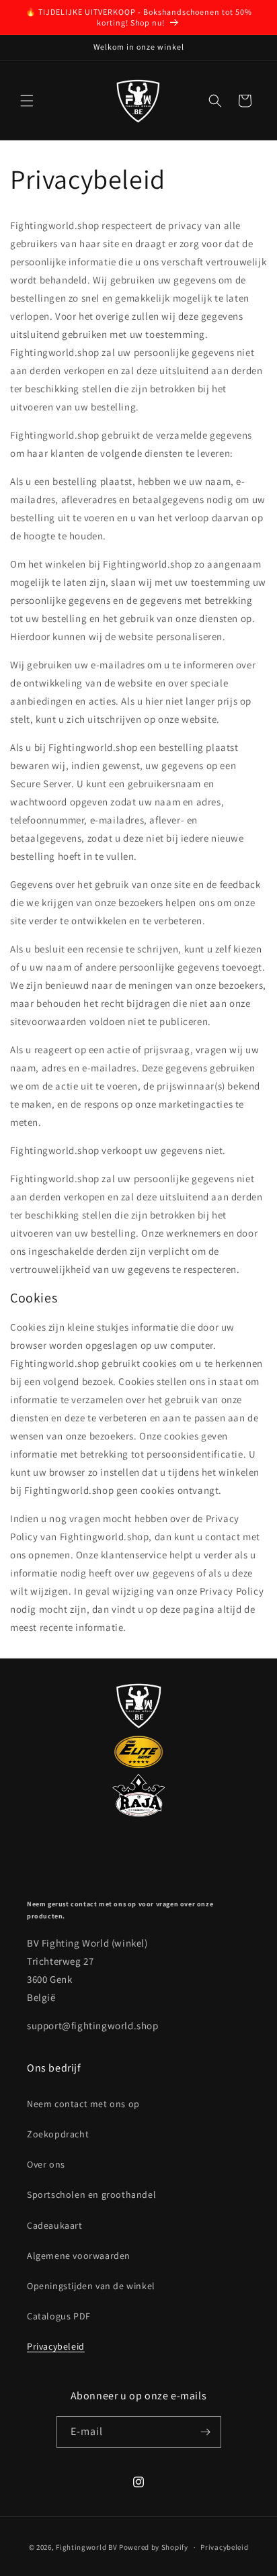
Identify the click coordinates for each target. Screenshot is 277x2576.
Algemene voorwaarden (79, 2256)
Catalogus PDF (59, 2316)
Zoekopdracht (58, 2134)
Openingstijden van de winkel (91, 2286)
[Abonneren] (206, 2432)
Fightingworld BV (86, 2547)
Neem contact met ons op (83, 2104)
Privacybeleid (56, 2346)
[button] (27, 101)
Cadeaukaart (55, 2225)
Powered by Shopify (154, 2547)
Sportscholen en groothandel (91, 2194)
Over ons (46, 2164)
